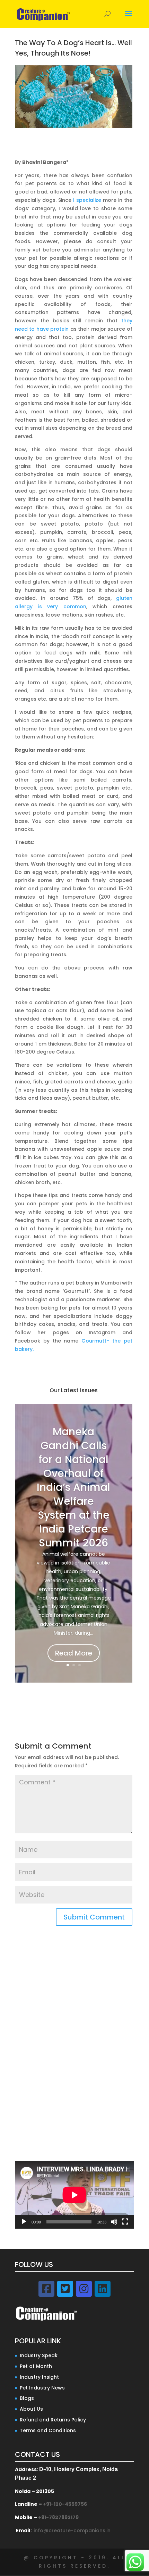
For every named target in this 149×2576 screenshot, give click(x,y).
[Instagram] (84, 2289)
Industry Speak (39, 2355)
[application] (74, 2195)
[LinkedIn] (103, 2289)
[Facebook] (46, 2289)
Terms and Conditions (48, 2430)
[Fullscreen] (125, 2222)
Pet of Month (36, 2366)
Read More (74, 1653)
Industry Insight (39, 2377)
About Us (31, 2409)
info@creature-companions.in (72, 2530)
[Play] (24, 2222)
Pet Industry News (42, 2388)
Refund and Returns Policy (53, 2420)
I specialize (88, 200)
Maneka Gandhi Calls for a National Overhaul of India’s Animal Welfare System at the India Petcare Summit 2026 (73, 1487)
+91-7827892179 (58, 2517)
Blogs (27, 2398)
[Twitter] (65, 2289)
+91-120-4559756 (65, 2504)
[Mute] (114, 2222)
